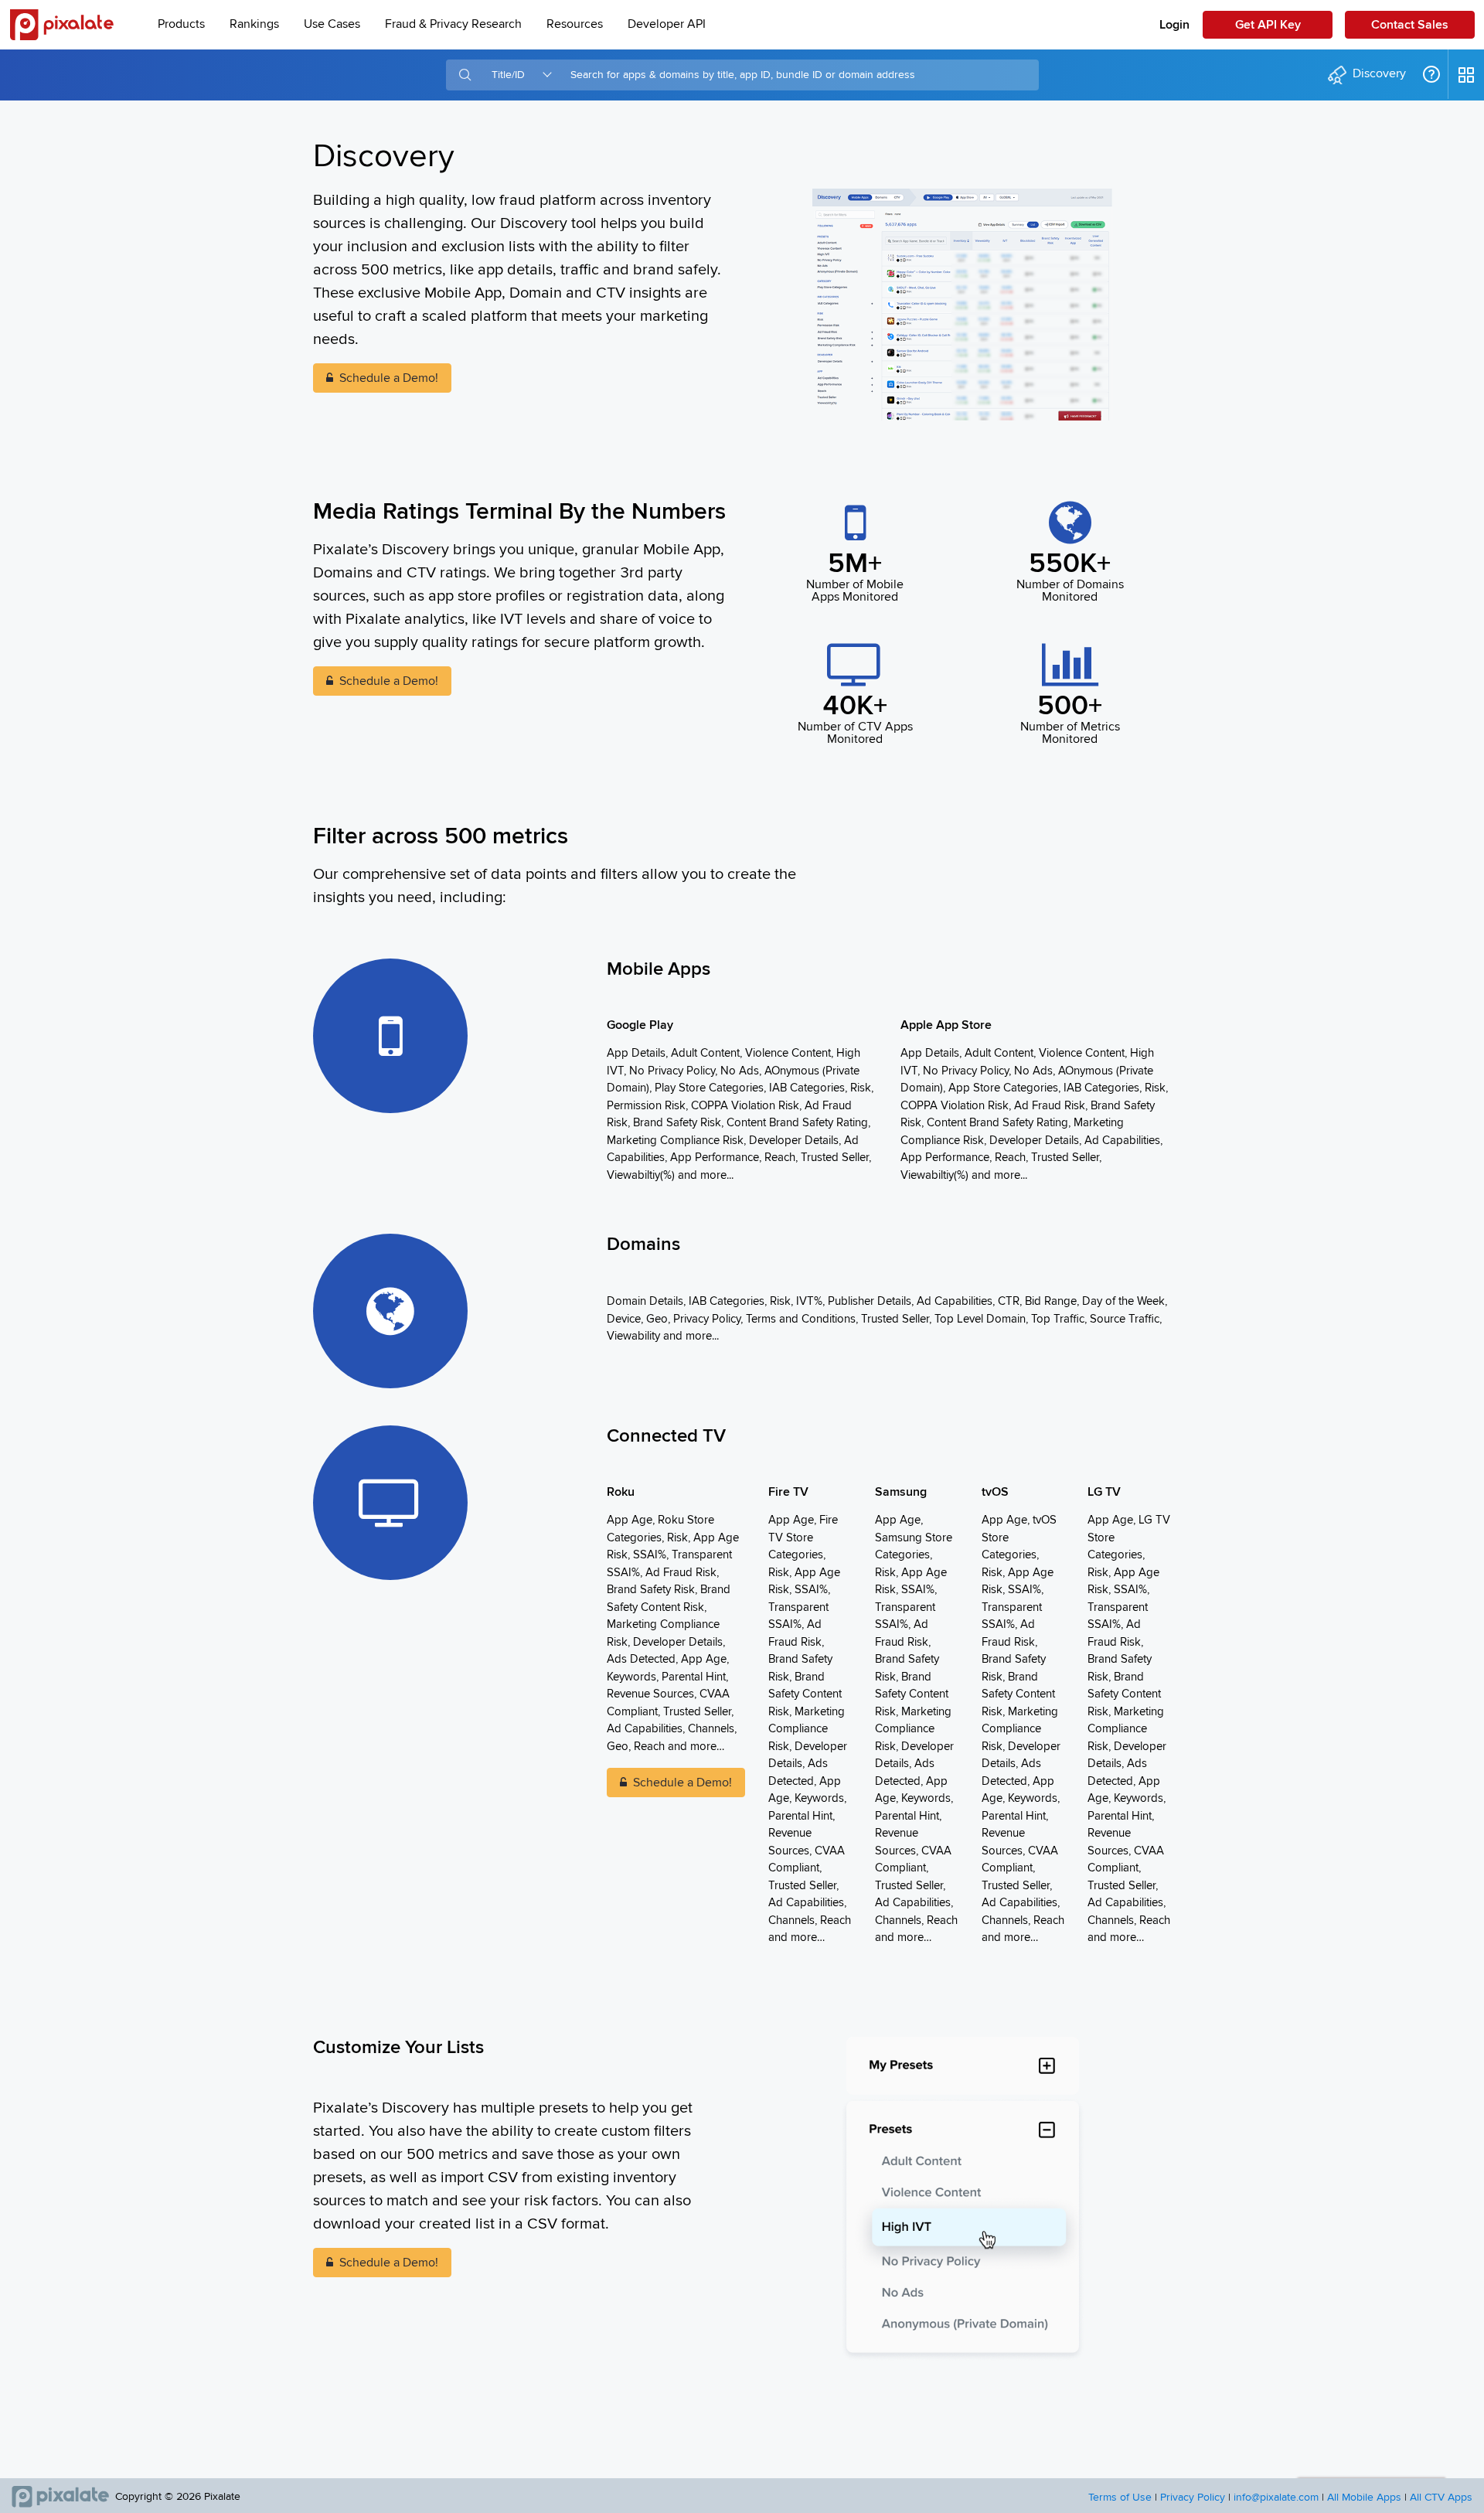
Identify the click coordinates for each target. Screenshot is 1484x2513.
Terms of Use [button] (1120, 2498)
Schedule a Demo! (389, 378)
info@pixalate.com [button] (1276, 2498)
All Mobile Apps (1364, 2498)
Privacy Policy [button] (1193, 2498)
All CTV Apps (1441, 2498)
